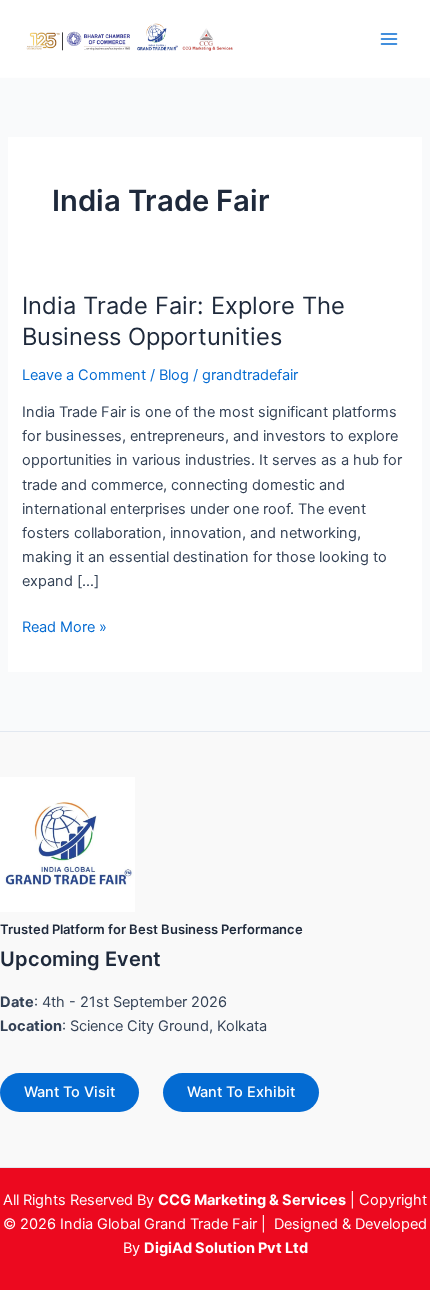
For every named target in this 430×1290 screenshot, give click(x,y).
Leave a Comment (84, 375)
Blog (174, 375)
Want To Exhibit (241, 1092)
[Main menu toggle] (389, 39)
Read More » (64, 625)
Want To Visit (69, 1092)
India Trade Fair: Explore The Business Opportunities (183, 321)
